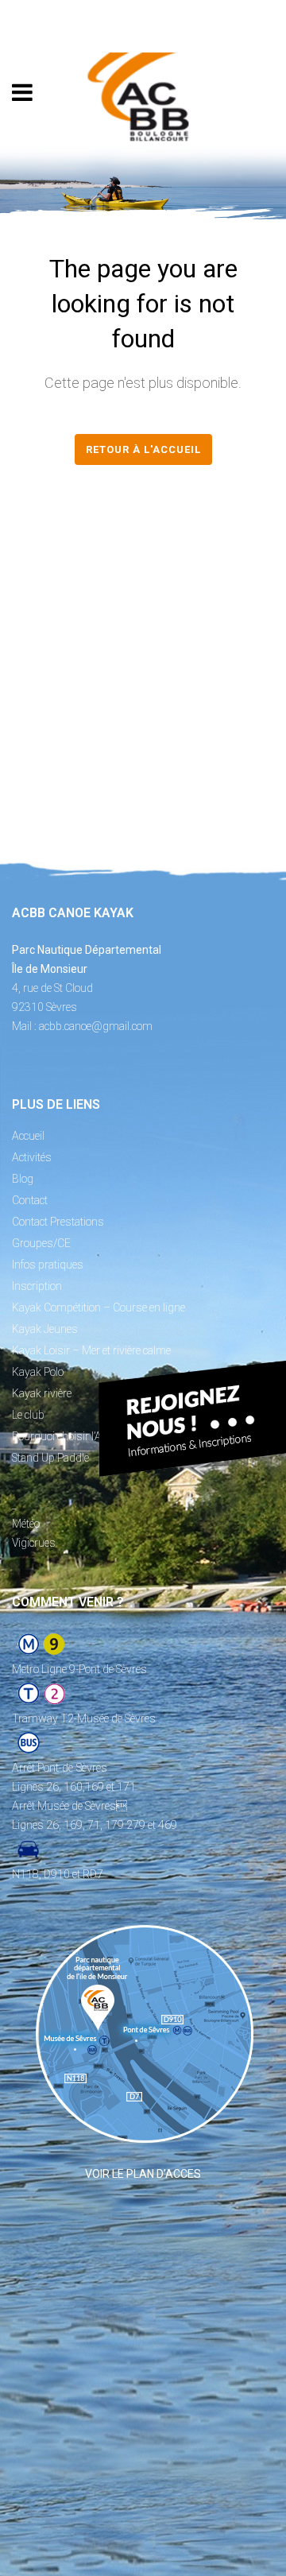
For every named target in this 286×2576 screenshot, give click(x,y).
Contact (30, 1200)
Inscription (37, 1286)
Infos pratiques (48, 1265)
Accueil (28, 1136)
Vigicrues (34, 1543)
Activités (32, 1157)
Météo (26, 1524)
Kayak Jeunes (45, 1329)
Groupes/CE (41, 1243)
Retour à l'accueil (143, 449)
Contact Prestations (58, 1222)
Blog (23, 1179)
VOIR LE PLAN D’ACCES (143, 2174)
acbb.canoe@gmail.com (96, 1026)
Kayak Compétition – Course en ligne (99, 1307)
